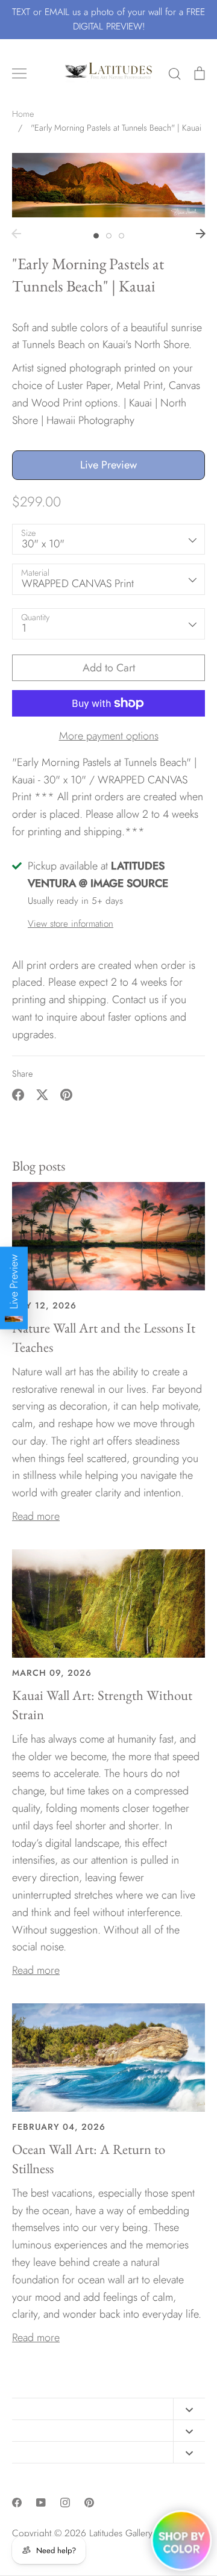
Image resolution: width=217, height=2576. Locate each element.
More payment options (109, 736)
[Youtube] (41, 2503)
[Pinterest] (89, 2503)
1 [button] (96, 236)
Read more (36, 1516)
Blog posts (39, 1166)
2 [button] (109, 236)
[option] (108, 185)
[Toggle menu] (19, 73)
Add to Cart (109, 668)
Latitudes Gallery (121, 2533)
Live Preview (108, 465)
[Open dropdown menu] (189, 2409)
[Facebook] (17, 2503)
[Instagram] (65, 2503)
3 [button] (121, 236)
